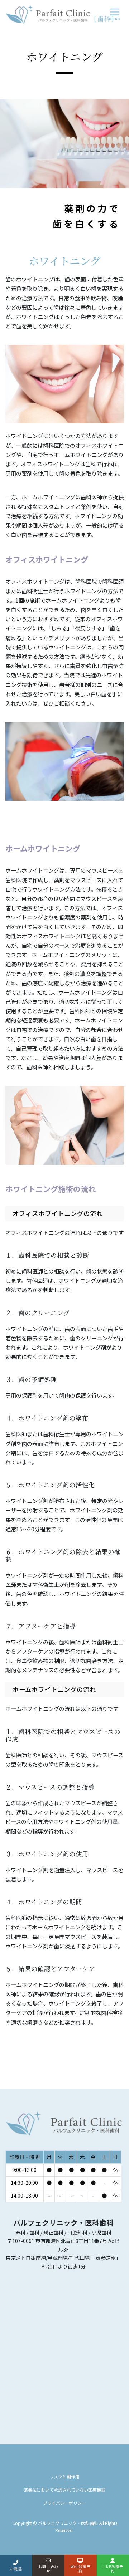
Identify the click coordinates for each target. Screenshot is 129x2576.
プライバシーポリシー (64, 2503)
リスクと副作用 (64, 2476)
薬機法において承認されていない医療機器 (64, 2490)
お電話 (16, 2569)
